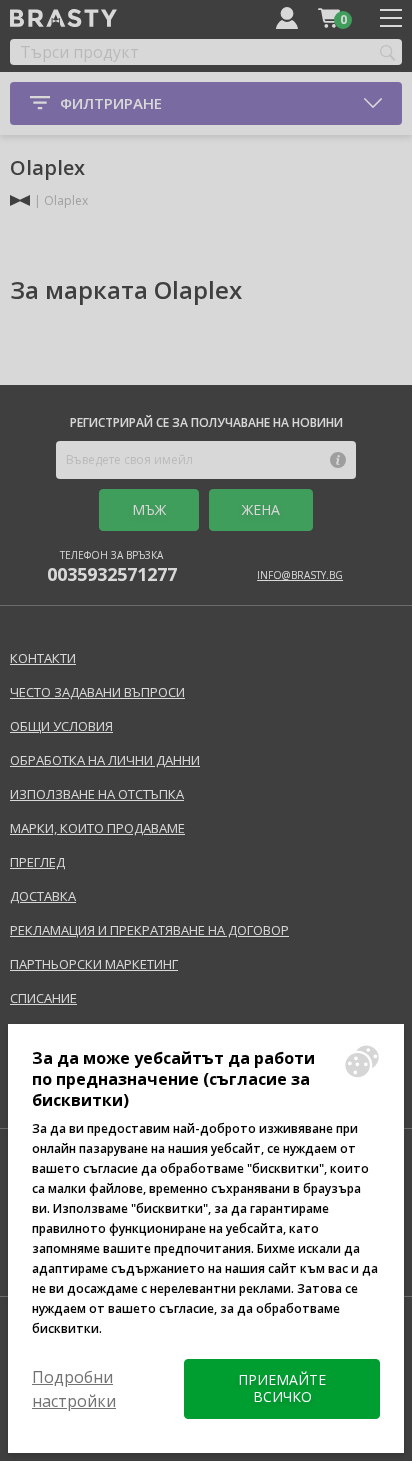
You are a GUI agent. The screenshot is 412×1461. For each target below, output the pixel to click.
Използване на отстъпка (97, 794)
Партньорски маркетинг (94, 964)
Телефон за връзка (112, 566)
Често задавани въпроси (97, 692)
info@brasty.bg (300, 575)
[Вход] (287, 18)
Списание (43, 998)
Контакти (43, 658)
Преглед (37, 862)
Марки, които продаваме (97, 828)
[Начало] (20, 200)
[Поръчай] (329, 18)
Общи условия (61, 726)
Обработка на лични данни (105, 760)
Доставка (43, 896)
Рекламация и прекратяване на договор (149, 930)
